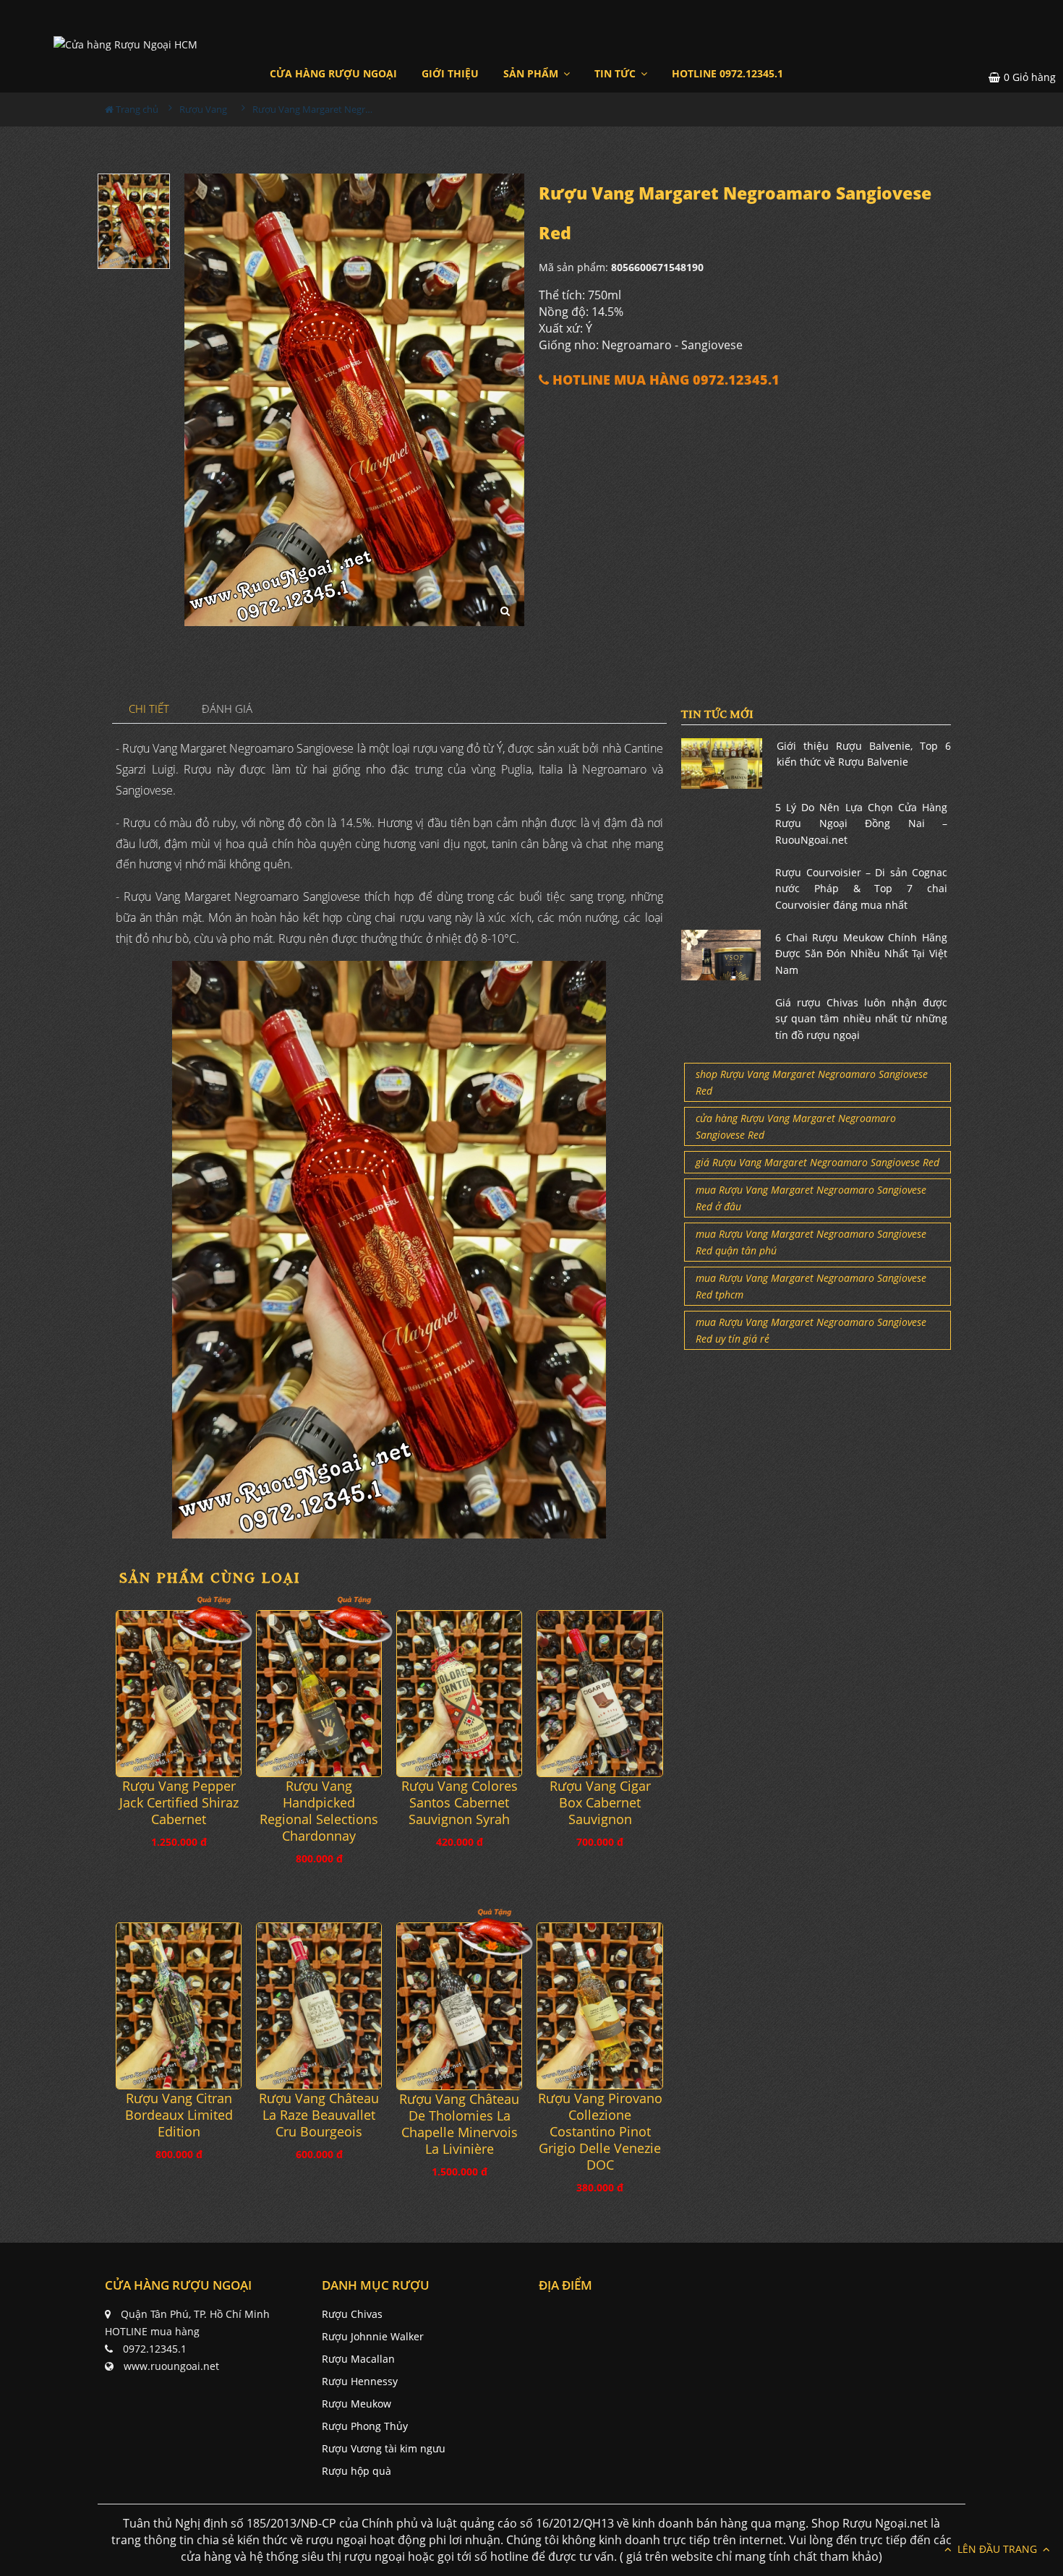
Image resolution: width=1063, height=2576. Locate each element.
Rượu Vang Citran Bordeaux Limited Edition (179, 2115)
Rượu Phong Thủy (365, 2426)
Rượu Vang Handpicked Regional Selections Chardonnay (319, 1811)
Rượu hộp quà (357, 2471)
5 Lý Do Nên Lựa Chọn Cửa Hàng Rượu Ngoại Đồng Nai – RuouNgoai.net (861, 823)
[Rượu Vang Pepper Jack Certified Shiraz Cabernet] (179, 1694)
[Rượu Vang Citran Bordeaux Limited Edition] (179, 2006)
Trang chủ (136, 109)
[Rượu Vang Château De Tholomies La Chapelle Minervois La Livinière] (459, 2006)
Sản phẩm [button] (532, 73)
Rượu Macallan (358, 2359)
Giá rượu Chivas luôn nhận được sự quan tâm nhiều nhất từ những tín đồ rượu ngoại (861, 1019)
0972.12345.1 (155, 2349)
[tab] (149, 710)
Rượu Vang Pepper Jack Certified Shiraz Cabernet (179, 1803)
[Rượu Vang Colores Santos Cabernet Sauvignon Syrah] (459, 1694)
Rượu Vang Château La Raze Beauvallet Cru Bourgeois (319, 2115)
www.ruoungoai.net (171, 2366)
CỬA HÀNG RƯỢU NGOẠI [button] (333, 73)
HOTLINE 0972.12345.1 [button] (727, 73)
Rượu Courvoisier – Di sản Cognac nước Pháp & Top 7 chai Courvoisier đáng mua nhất (861, 889)
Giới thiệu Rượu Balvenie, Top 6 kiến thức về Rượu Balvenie (864, 754)
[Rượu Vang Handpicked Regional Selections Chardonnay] (319, 1694)
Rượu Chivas (352, 2314)
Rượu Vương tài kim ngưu (384, 2448)
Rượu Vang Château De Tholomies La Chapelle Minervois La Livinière (459, 2124)
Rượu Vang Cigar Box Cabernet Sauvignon (600, 1803)
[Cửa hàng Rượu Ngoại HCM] (125, 44)
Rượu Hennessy (360, 2381)
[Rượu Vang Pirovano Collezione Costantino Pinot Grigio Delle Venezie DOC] (599, 2006)
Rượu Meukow (357, 2404)
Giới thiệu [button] (450, 73)
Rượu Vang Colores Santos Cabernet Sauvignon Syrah (460, 1803)
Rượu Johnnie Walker (373, 2336)
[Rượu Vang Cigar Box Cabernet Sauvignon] (599, 1694)
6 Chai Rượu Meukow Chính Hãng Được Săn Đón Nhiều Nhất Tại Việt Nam (861, 954)
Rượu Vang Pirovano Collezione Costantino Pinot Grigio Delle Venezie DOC (600, 2132)
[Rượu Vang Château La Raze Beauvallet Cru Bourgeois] (319, 2006)
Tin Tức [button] (616, 73)
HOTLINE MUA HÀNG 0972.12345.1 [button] (664, 380)
